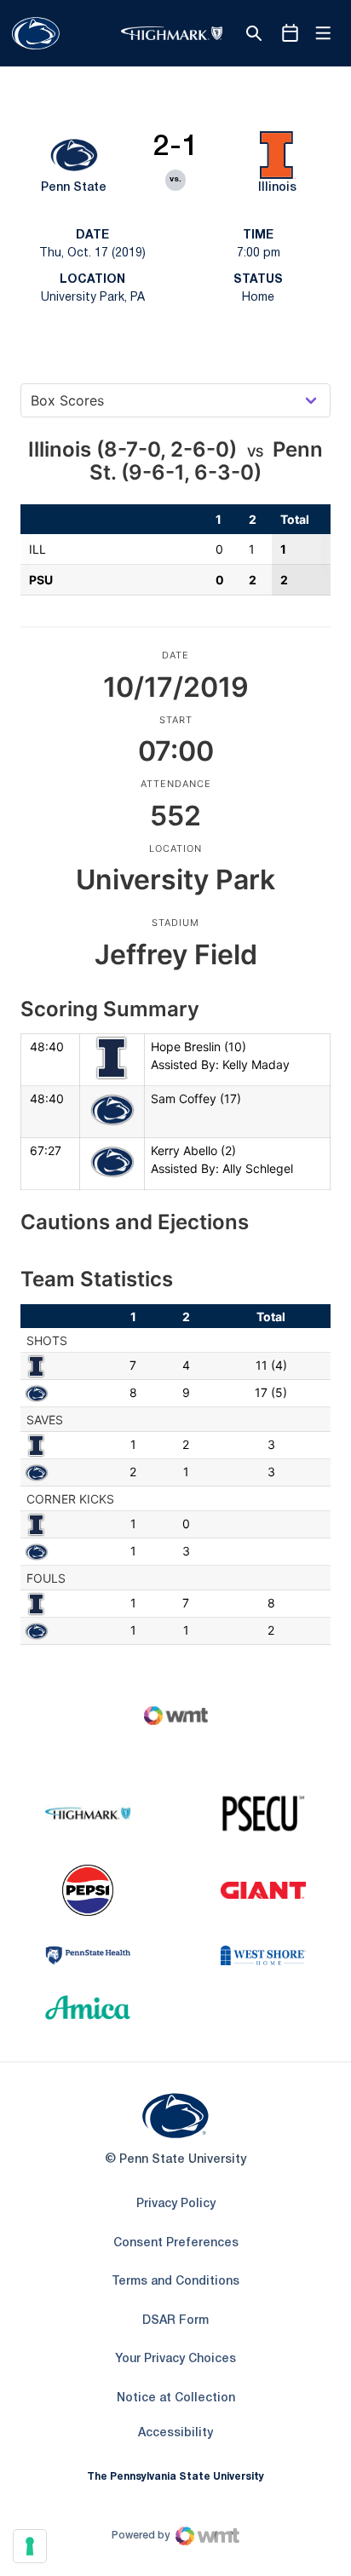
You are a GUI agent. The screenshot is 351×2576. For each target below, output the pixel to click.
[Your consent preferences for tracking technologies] (30, 2546)
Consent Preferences (176, 2243)
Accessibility (175, 2433)
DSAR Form (175, 2321)
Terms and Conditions (175, 2282)
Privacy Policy (176, 2204)
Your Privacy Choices (175, 2359)
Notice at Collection (176, 2398)
